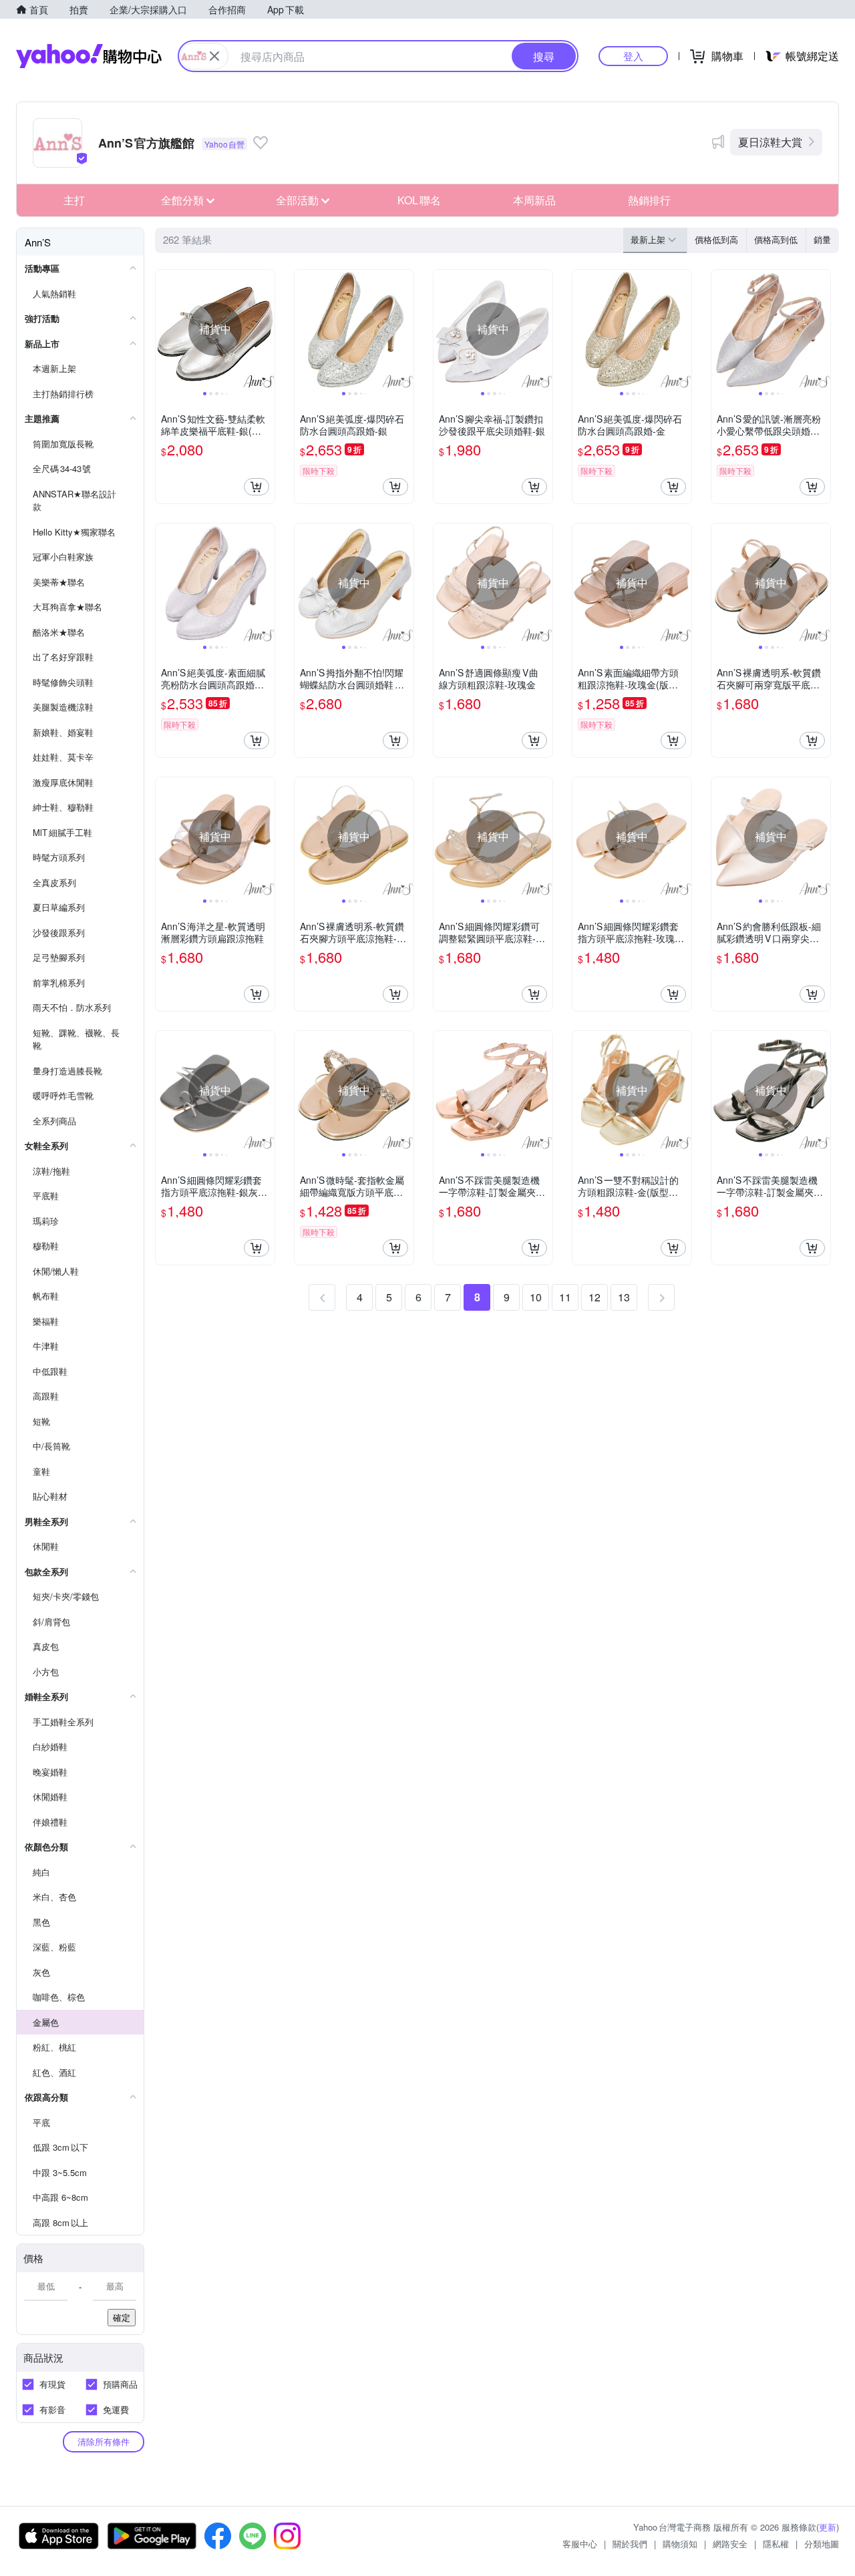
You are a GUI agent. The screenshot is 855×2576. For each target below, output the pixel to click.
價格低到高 (716, 239)
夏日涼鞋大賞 (770, 142)
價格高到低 (776, 239)
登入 (633, 56)
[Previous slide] (164, 329)
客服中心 (580, 2544)
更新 (828, 2527)
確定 (122, 2317)
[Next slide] (266, 329)
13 (624, 1297)
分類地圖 (822, 2544)
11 (565, 1297)
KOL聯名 (419, 200)
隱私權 (776, 2544)
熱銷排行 (649, 200)
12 (594, 1297)
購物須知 (680, 2544)
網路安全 (730, 2544)
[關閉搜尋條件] (214, 56)
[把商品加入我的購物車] (256, 487)
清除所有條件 (104, 2441)
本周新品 (534, 200)
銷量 (822, 239)
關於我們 (630, 2544)
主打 (74, 200)
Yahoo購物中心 (89, 56)
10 (536, 1297)
